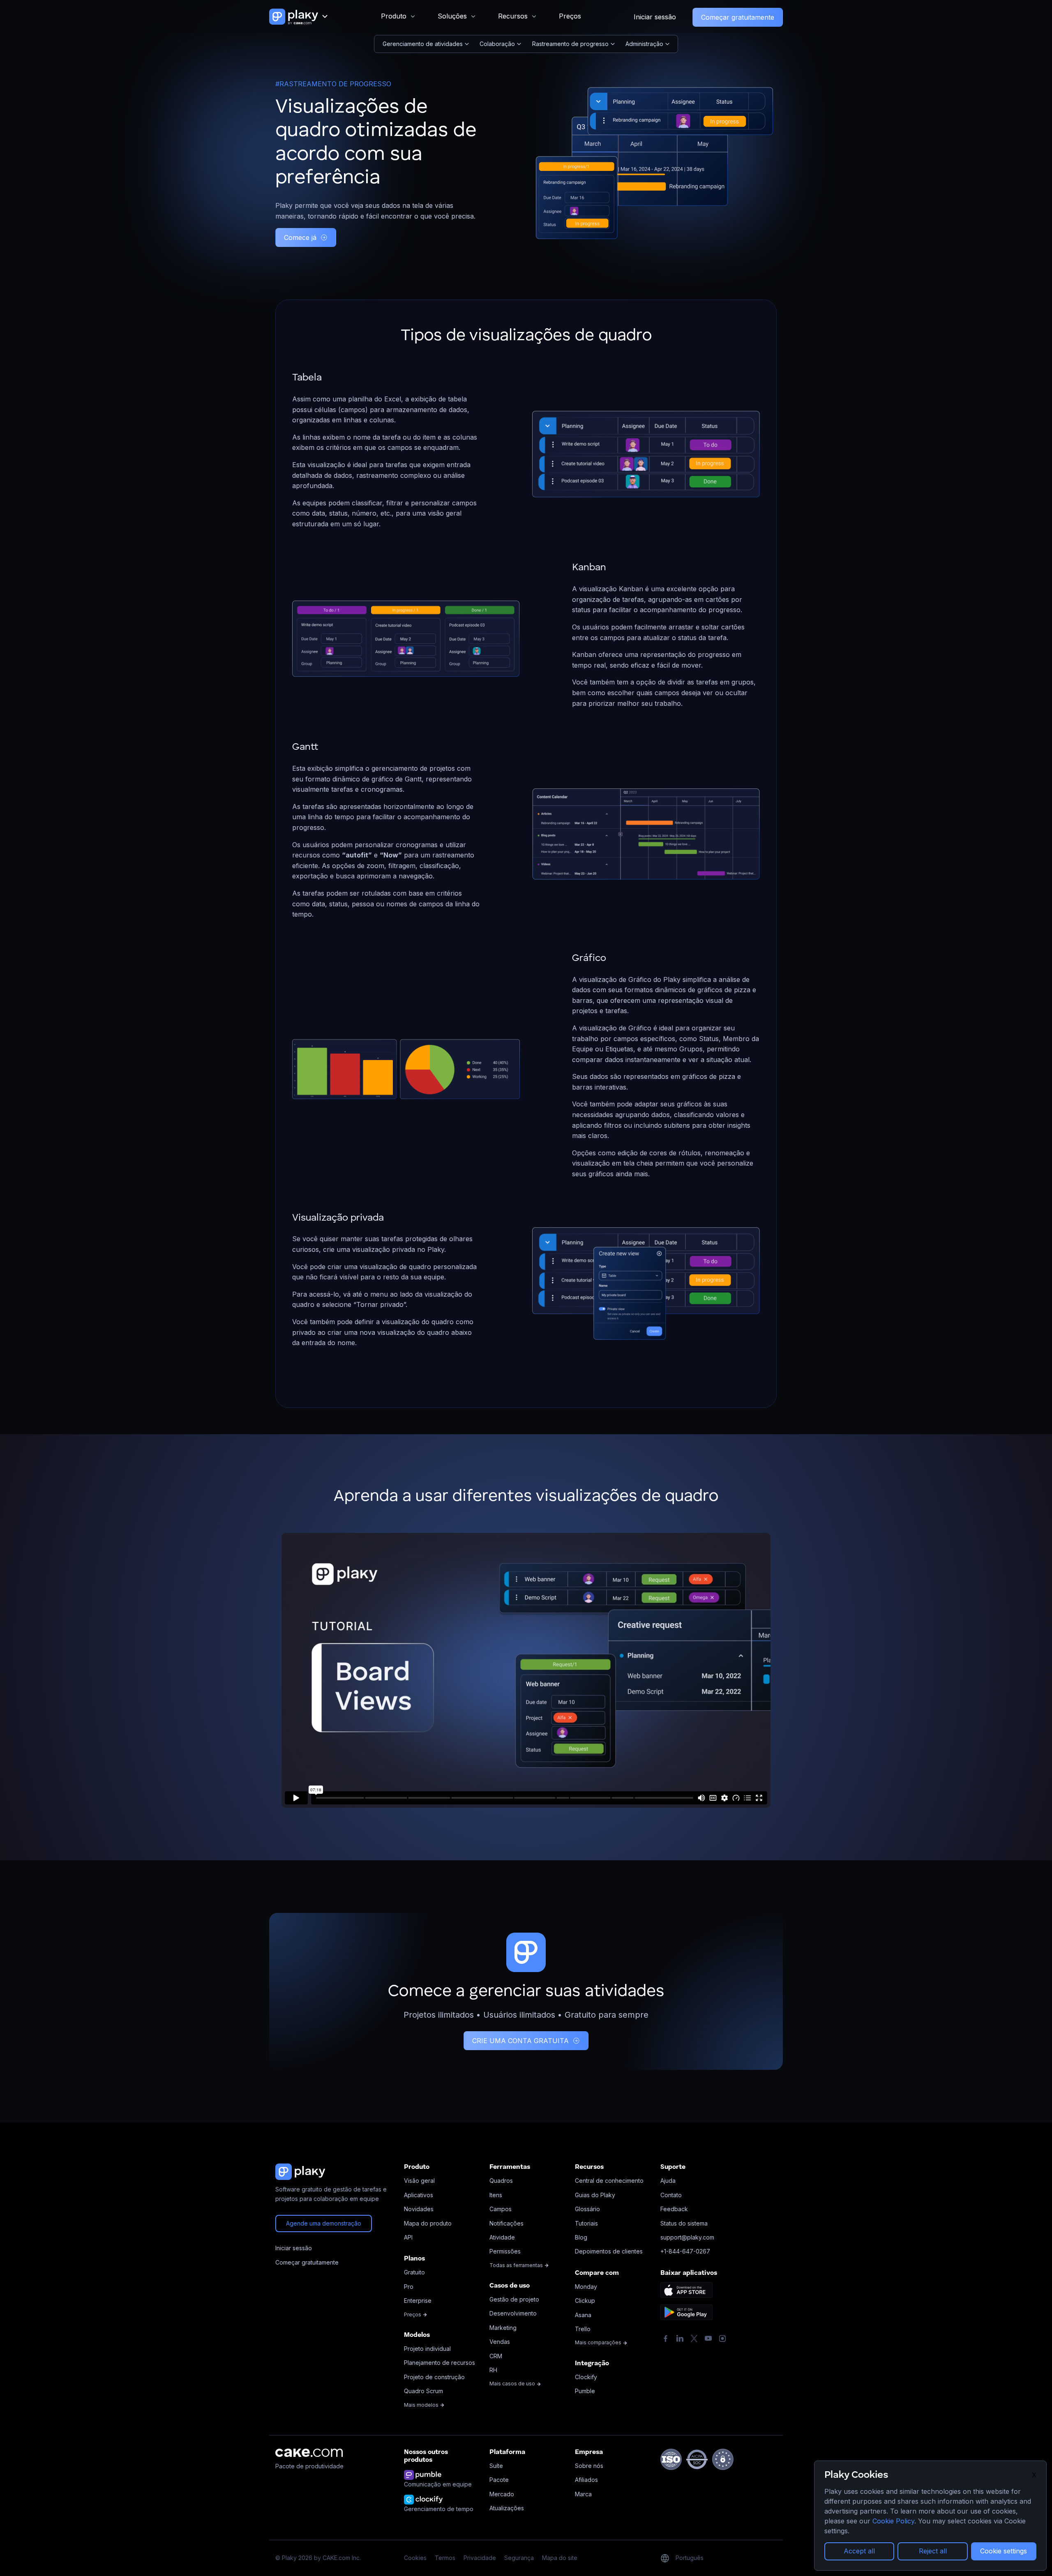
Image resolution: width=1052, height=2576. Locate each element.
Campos (501, 2209)
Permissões (505, 2251)
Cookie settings (1004, 2551)
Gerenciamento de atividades (423, 44)
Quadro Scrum (423, 2391)
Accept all (859, 2551)
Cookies (415, 2558)
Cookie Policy (893, 2521)
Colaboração (497, 44)
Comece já (300, 237)
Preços (570, 16)
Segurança (519, 2558)
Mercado (502, 2494)
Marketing (503, 2328)
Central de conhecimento (609, 2181)
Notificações (506, 2223)
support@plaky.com (687, 2237)
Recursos (513, 16)
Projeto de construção (434, 2377)
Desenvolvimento (513, 2313)
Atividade (502, 2237)
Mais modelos (422, 2405)
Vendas (500, 2342)
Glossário (587, 2209)
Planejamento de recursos (439, 2363)
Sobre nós (589, 2466)
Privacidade (480, 2558)
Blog (581, 2237)
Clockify (586, 2377)
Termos (445, 2558)
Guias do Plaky (595, 2195)
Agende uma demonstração (324, 2223)
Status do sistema (684, 2223)
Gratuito (414, 2272)
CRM (496, 2356)
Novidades (419, 2209)
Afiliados (586, 2480)
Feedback (674, 2209)
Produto (394, 16)
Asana (583, 2315)
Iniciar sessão (655, 17)
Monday (586, 2287)
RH (493, 2370)
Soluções (452, 16)
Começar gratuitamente (738, 17)
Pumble (585, 2391)
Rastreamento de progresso (570, 44)
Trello (583, 2329)
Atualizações (507, 2508)
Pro (409, 2287)
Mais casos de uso (513, 2384)
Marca (583, 2494)
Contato (671, 2195)
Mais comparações (599, 2342)
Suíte (496, 2466)
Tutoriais (586, 2223)
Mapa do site (560, 2558)
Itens (496, 2195)
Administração (644, 44)
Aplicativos (419, 2195)
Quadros (501, 2181)
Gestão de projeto (514, 2299)
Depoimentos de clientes (609, 2251)
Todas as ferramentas (517, 2265)
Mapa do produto (428, 2223)
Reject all (933, 2551)
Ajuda (668, 2181)
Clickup (585, 2301)
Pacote (499, 2480)
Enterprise (418, 2301)
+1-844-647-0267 (685, 2251)
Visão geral (419, 2181)
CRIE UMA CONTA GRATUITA (520, 2041)
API (408, 2237)
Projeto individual (427, 2349)
